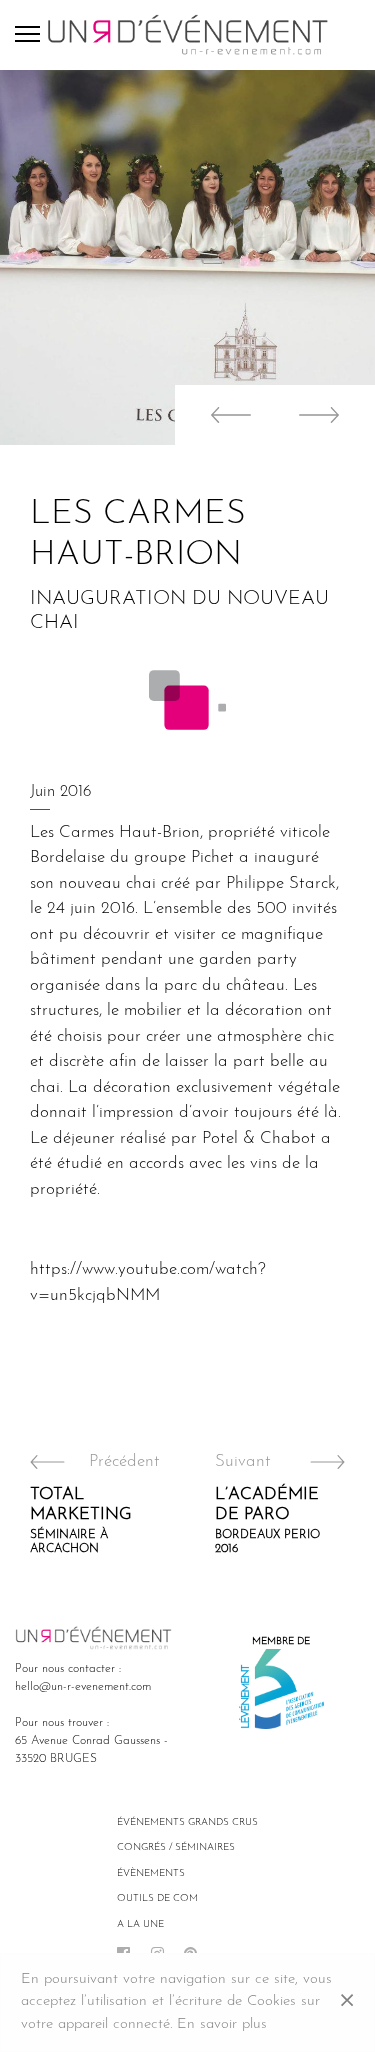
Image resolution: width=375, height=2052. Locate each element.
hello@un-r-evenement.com (83, 1687)
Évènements (151, 1873)
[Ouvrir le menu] (30, 35)
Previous (225, 415)
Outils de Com (157, 1898)
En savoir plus (222, 2024)
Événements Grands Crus (187, 1822)
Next (325, 415)
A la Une (140, 1924)
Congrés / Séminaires (176, 1847)
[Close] (347, 2003)
